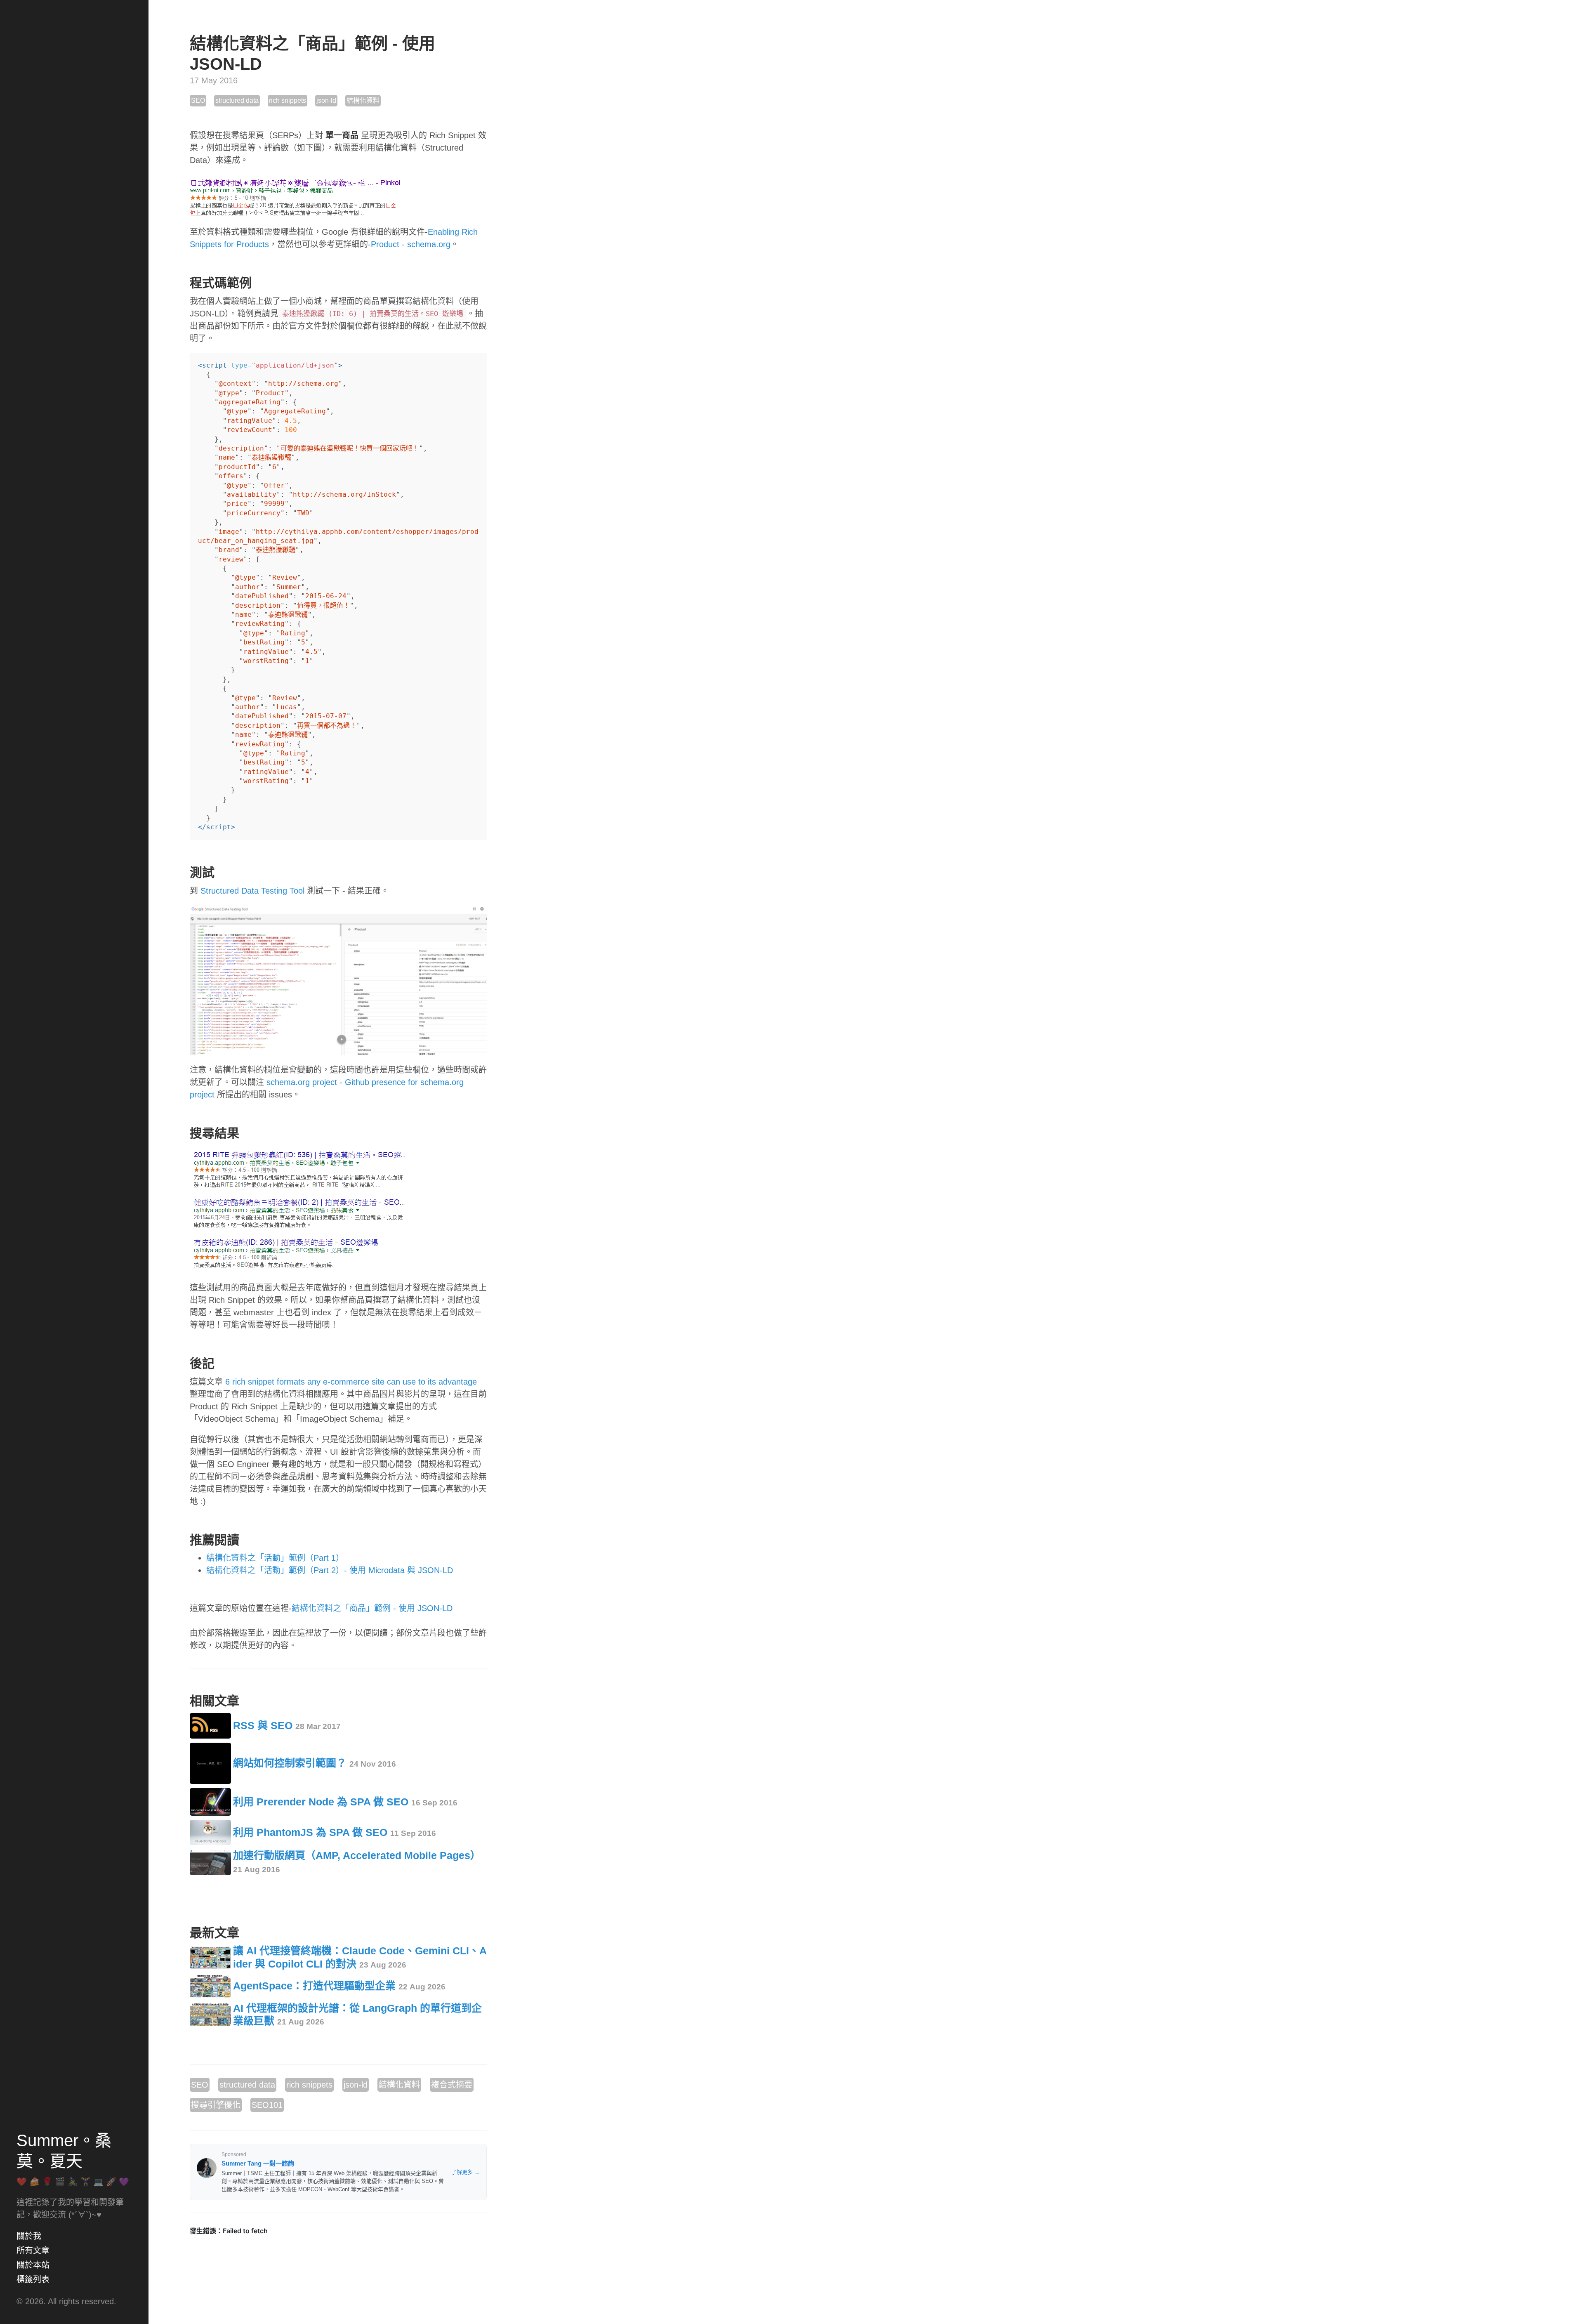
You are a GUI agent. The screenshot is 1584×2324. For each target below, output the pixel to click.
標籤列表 (33, 2279)
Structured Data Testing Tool (252, 891)
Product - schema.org (411, 244)
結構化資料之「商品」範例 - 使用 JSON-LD (372, 1608)
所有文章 (33, 2251)
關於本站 (33, 2265)
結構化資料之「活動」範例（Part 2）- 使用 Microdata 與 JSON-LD (330, 1570)
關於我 (29, 2236)
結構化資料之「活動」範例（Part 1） (275, 1558)
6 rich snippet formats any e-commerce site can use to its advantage (351, 1382)
